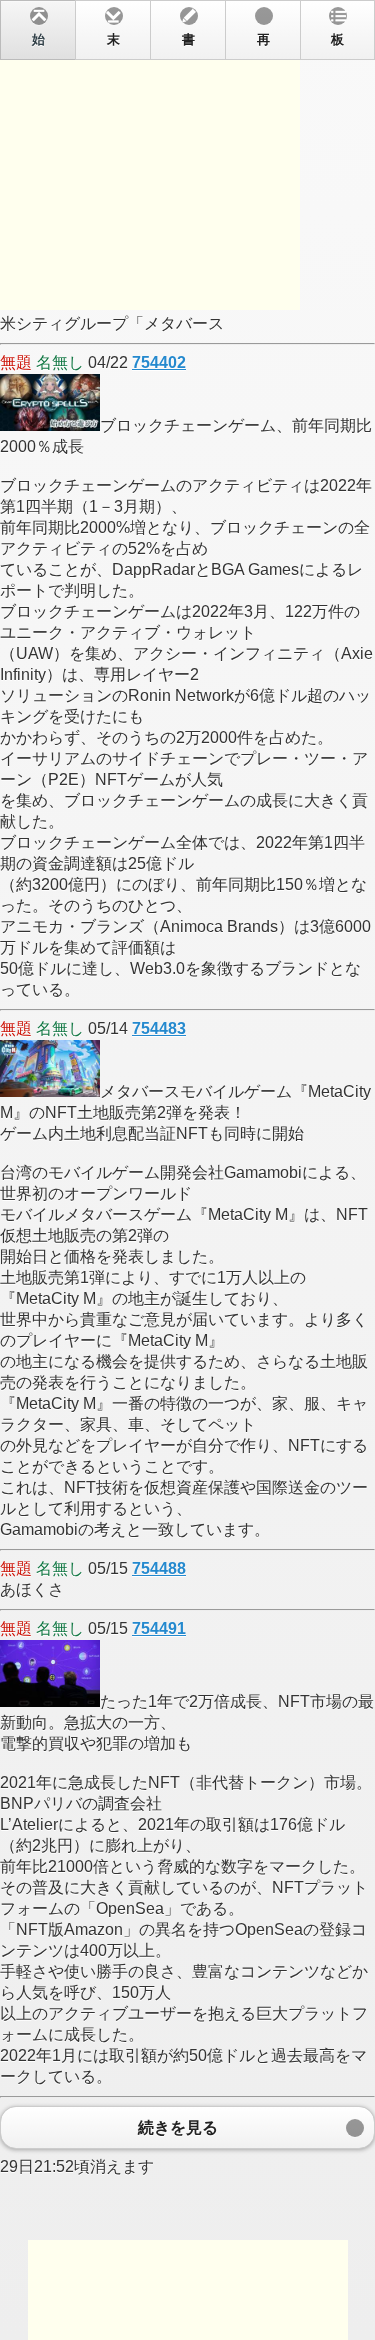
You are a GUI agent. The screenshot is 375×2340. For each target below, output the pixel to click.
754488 (159, 1568)
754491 (159, 1628)
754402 (159, 362)
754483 (159, 1028)
